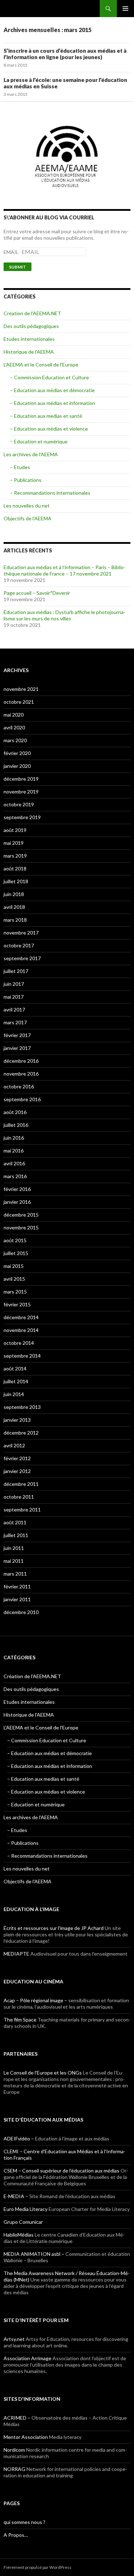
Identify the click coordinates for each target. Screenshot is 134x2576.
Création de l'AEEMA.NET (32, 313)
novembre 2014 (21, 1330)
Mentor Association (26, 2437)
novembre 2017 (21, 933)
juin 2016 (14, 1138)
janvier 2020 (17, 766)
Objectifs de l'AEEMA (28, 518)
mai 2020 (14, 715)
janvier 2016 (17, 1202)
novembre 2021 (21, 689)
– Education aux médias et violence (49, 429)
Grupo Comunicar (23, 2222)
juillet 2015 (16, 1253)
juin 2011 (14, 1548)
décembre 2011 (21, 1484)
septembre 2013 (22, 1407)
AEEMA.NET (22, 9)
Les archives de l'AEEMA (31, 454)
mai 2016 (14, 1151)
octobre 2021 (19, 702)
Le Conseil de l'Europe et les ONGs (43, 2073)
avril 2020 (14, 727)
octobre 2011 (19, 1497)
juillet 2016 (16, 1125)
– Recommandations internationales (50, 493)
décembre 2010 (21, 1612)
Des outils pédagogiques (31, 326)
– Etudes (20, 467)
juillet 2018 (16, 881)
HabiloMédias (19, 2235)
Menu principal (125, 9)
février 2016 (17, 1189)
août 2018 (15, 868)
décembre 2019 (21, 779)
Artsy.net (14, 2339)
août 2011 (15, 1522)
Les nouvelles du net (27, 506)
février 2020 (17, 753)
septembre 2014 (22, 1356)
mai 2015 (14, 1266)
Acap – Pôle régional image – (35, 2000)
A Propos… (16, 2535)
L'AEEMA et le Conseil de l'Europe (41, 365)
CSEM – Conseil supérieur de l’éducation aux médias (61, 2171)
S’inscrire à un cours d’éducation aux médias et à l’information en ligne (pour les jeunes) (65, 54)
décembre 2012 (21, 1433)
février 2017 (17, 1035)
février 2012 (17, 1458)
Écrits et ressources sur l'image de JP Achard (54, 1928)
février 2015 (17, 1304)
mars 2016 (15, 1176)
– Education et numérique (39, 441)
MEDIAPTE (16, 1954)
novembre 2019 (21, 792)
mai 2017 (14, 997)
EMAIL (12, 252)
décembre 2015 (21, 1215)
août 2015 (15, 1240)
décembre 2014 (21, 1317)
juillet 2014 (16, 1381)
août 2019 (15, 830)
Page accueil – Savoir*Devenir (37, 593)
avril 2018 (14, 907)
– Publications (26, 480)
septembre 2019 (22, 817)
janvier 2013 (17, 1420)
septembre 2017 (22, 958)
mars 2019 (15, 856)
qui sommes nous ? (24, 2522)
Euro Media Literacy (26, 2209)
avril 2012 (14, 1445)
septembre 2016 (22, 1099)
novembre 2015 (21, 1227)
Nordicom (14, 2450)
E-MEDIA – (16, 2196)
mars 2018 (15, 920)
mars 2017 (15, 1022)
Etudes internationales (29, 339)
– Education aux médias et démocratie (52, 390)
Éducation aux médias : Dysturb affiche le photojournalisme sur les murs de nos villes (64, 615)
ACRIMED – (17, 2418)
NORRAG (14, 2469)
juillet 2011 (16, 1535)
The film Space (20, 2020)
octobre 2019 (19, 804)
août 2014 (15, 1368)
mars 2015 (15, 1292)
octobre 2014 (19, 1343)
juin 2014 (14, 1394)
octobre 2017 (19, 945)
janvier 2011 (17, 1599)
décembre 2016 (21, 1061)
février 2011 (17, 1586)
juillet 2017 (16, 971)
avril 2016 (14, 1163)
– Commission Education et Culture (49, 377)
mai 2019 (14, 843)
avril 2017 (14, 1009)
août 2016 (15, 1112)
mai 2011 (14, 1561)
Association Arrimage (28, 2358)
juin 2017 (14, 984)
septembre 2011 (22, 1510)
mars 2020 (15, 740)
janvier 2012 (17, 1471)
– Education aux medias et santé (46, 416)
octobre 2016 (19, 1086)
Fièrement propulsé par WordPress (38, 2567)
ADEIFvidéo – (19, 2138)
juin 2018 (14, 894)
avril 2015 (14, 1279)
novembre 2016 (21, 1074)
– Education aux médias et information (53, 403)
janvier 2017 (17, 1048)
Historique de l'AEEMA (29, 352)
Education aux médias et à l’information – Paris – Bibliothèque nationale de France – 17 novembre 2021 (64, 570)
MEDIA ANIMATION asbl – (34, 2254)
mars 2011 (15, 1574)
